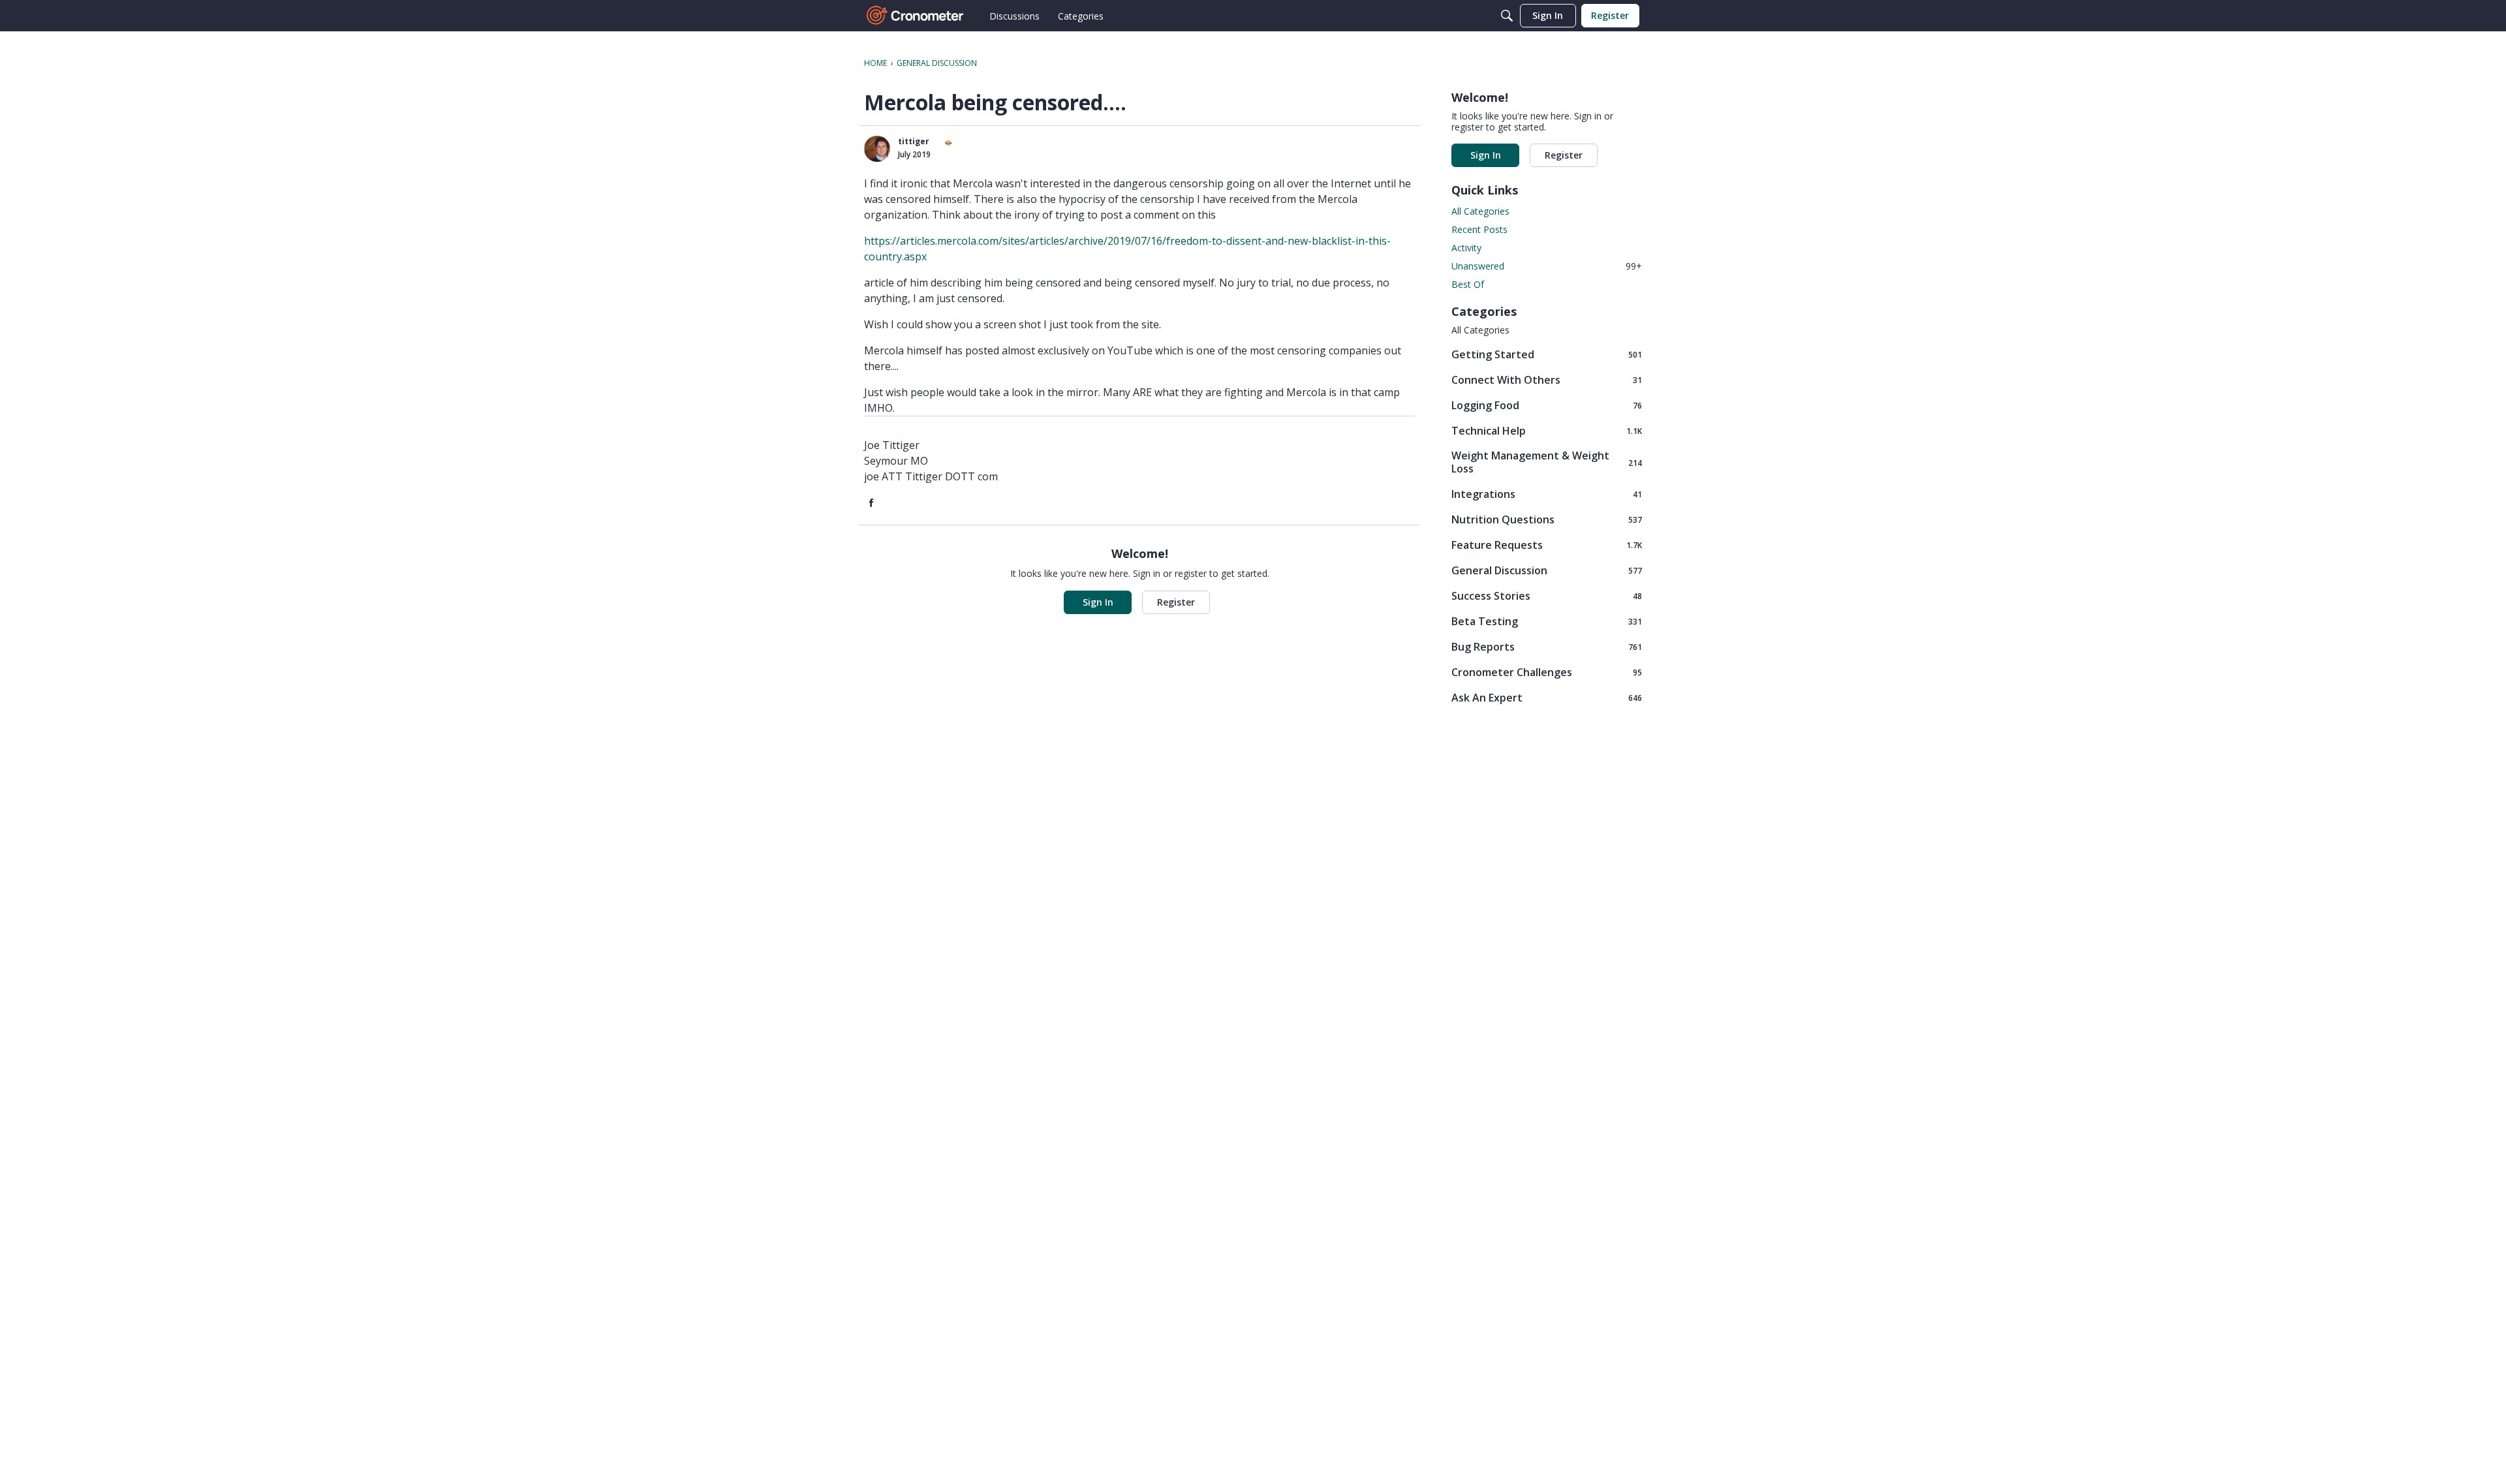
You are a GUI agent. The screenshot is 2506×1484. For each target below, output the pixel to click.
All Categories (1480, 211)
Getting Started (1547, 354)
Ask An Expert (1547, 697)
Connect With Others (1547, 379)
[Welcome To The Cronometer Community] (916, 16)
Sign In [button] (1098, 602)
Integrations (1547, 494)
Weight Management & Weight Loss (1547, 462)
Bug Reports (1547, 646)
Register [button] (1176, 602)
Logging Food (1547, 405)
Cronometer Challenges (1547, 672)
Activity (1466, 248)
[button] (877, 149)
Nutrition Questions (1547, 519)
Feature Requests (1547, 545)
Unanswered (1547, 266)
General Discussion (1547, 570)
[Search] (1507, 16)
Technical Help (1547, 430)
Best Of (1468, 284)
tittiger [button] (914, 141)
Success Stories (1547, 595)
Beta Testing (1547, 621)
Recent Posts (1479, 229)
